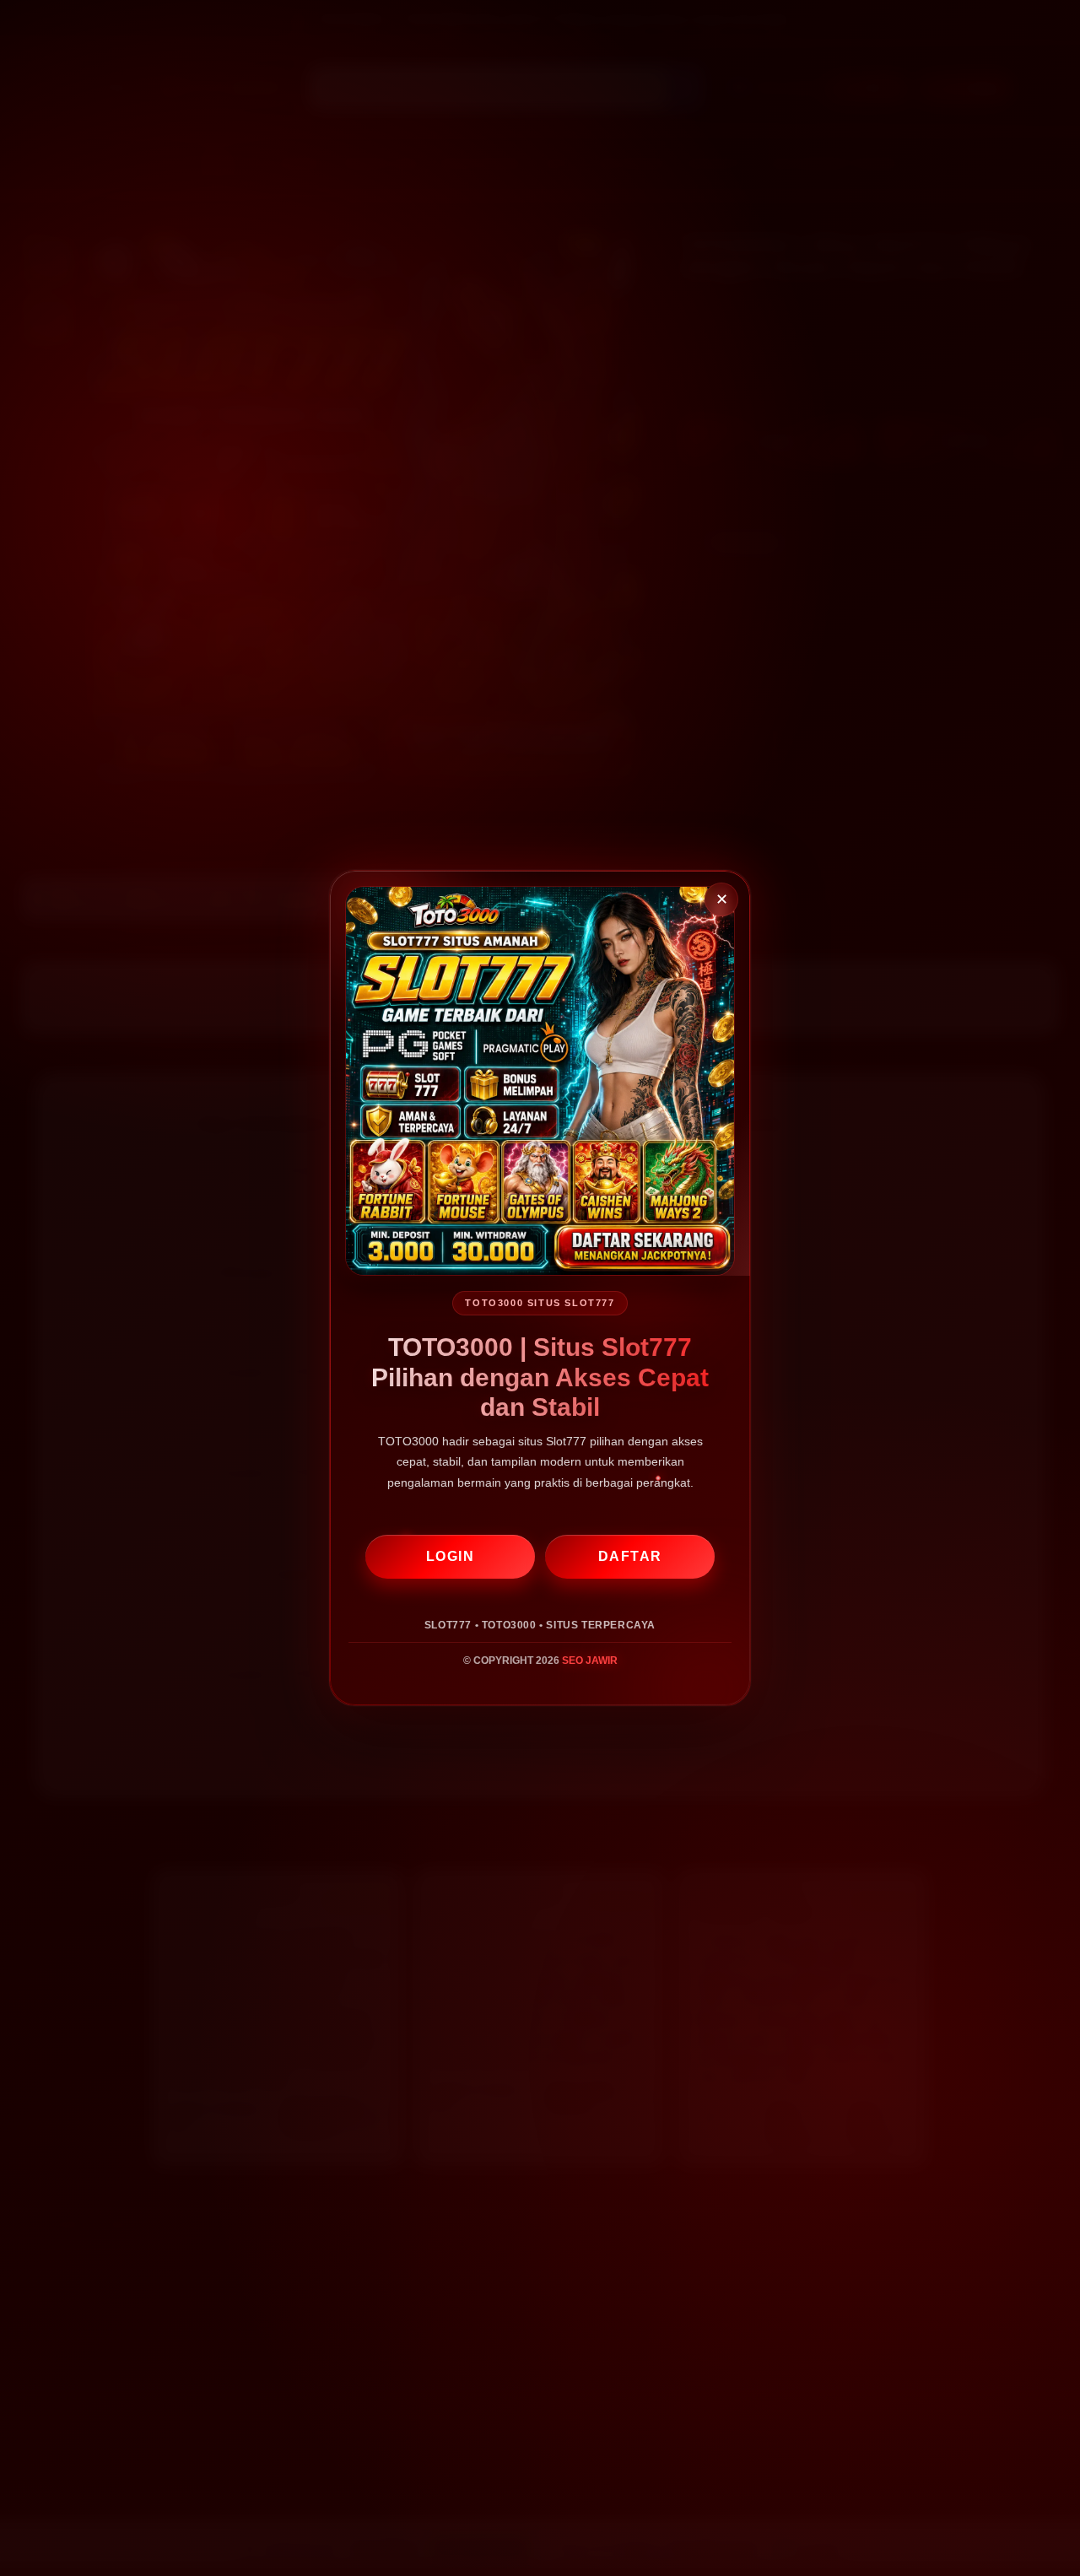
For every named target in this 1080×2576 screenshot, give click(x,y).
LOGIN (451, 1556)
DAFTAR (630, 1556)
